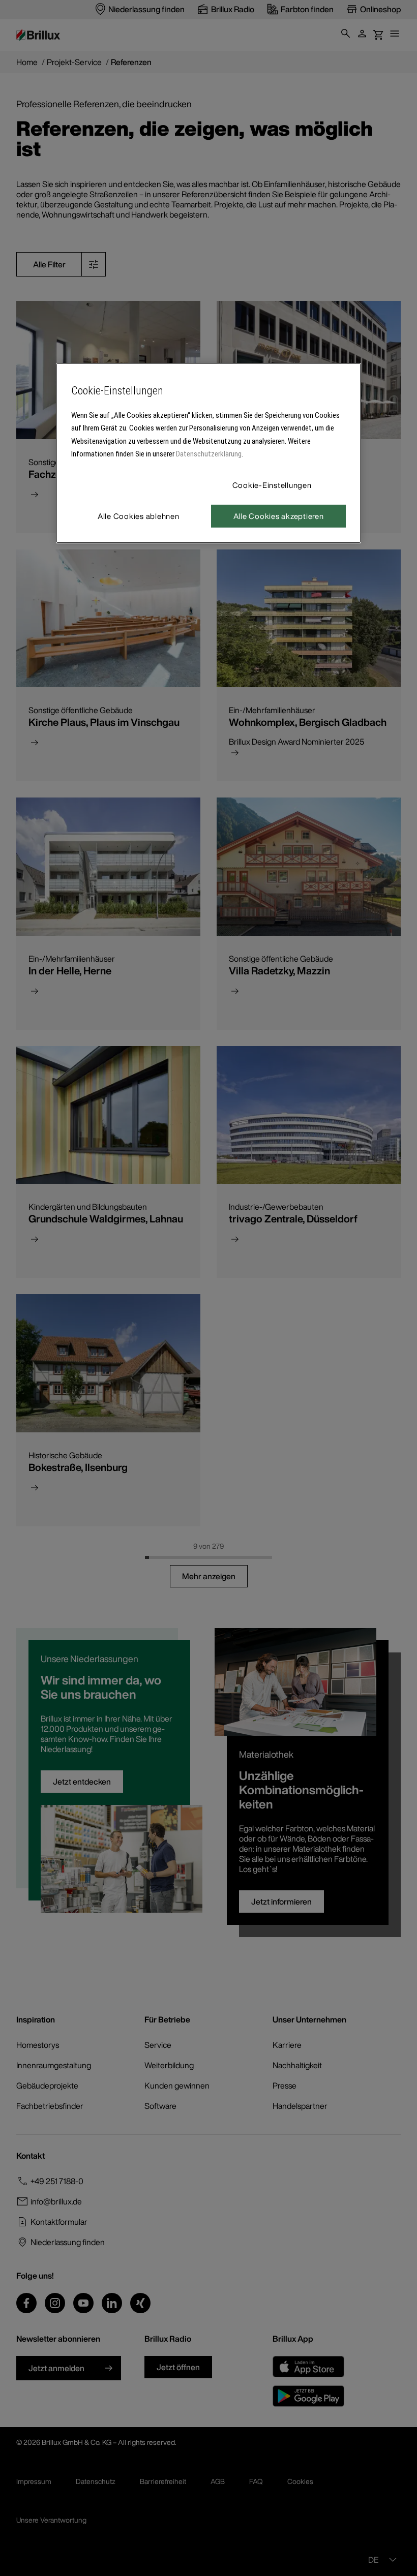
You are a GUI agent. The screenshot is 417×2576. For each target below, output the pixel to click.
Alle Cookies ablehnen (139, 516)
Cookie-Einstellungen (272, 485)
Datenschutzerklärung (209, 454)
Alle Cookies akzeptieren (279, 516)
